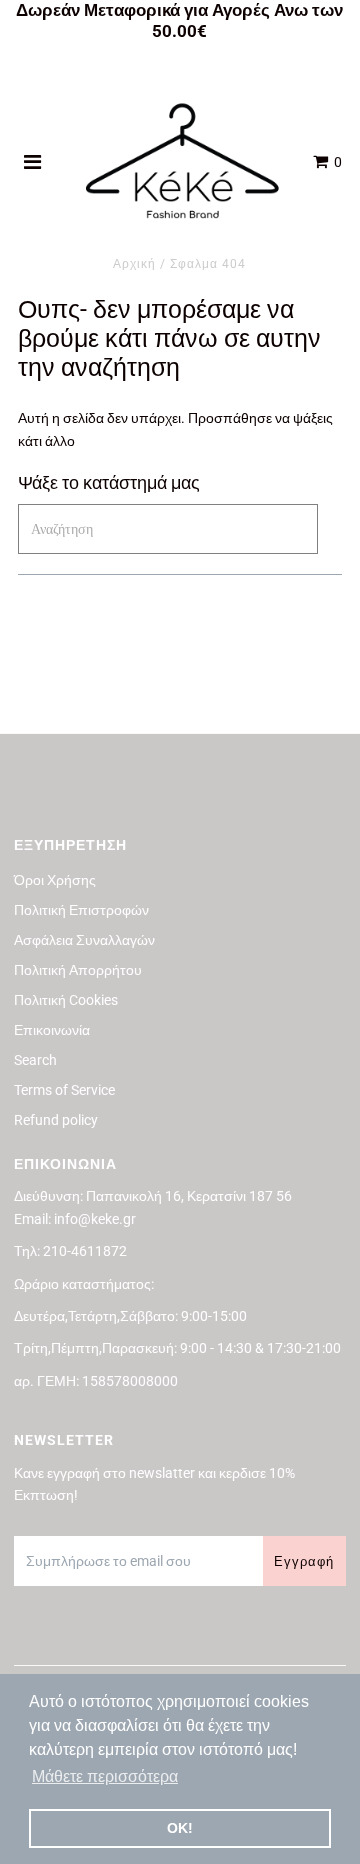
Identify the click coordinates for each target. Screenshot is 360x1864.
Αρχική (134, 264)
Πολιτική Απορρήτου (78, 970)
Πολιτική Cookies (66, 1000)
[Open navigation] (33, 162)
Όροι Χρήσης (55, 880)
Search (35, 1060)
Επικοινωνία (52, 1030)
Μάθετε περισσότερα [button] (105, 1776)
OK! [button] (180, 1828)
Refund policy (56, 1120)
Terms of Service (64, 1090)
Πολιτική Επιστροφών (81, 910)
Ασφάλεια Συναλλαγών (84, 940)
